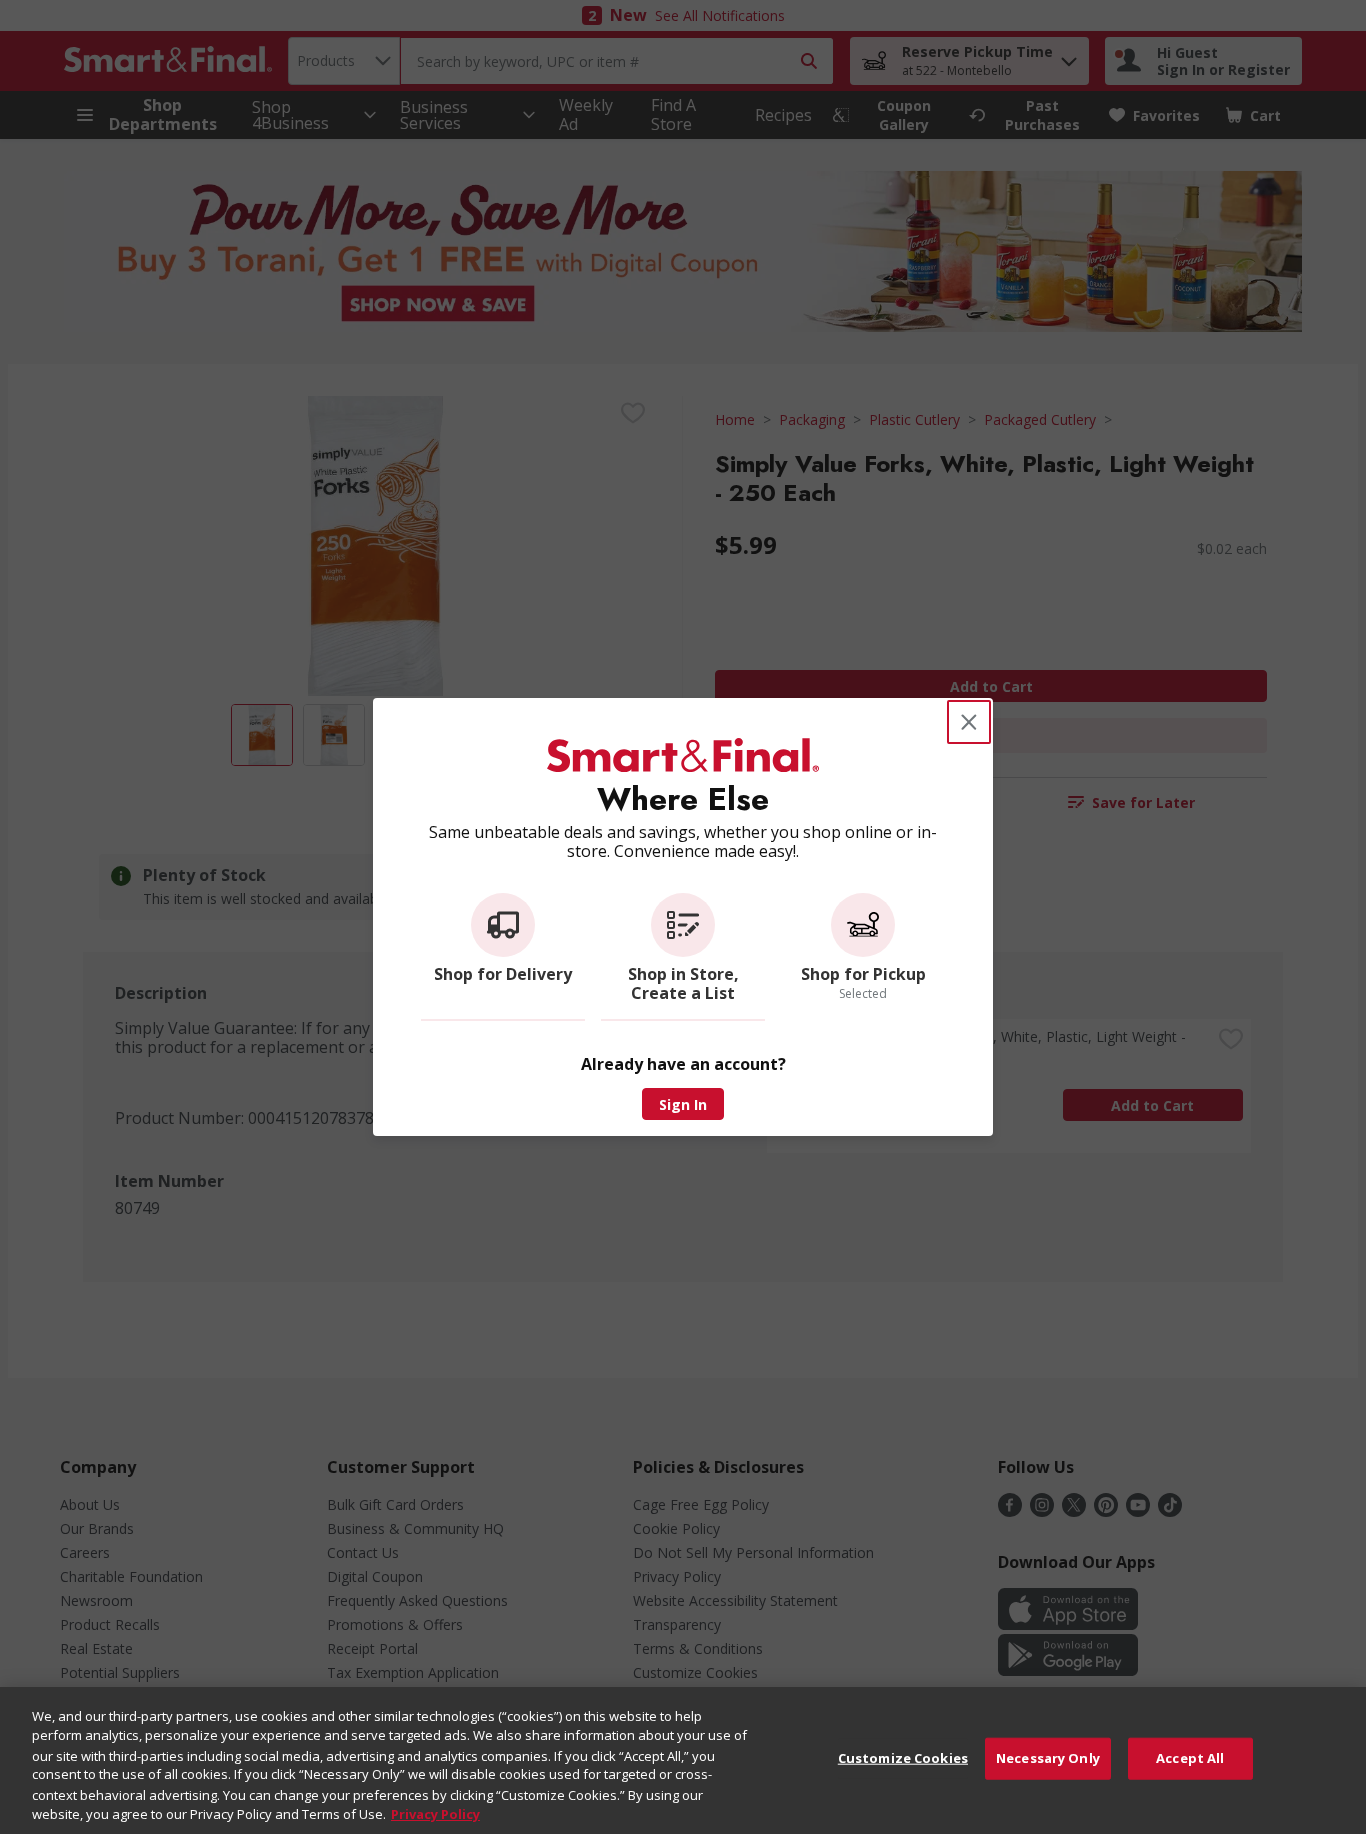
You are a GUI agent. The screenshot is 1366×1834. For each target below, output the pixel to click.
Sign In (683, 1104)
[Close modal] (969, 722)
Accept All (1190, 1758)
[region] (683, 1760)
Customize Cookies (903, 1758)
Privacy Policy (435, 1813)
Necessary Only (1048, 1758)
